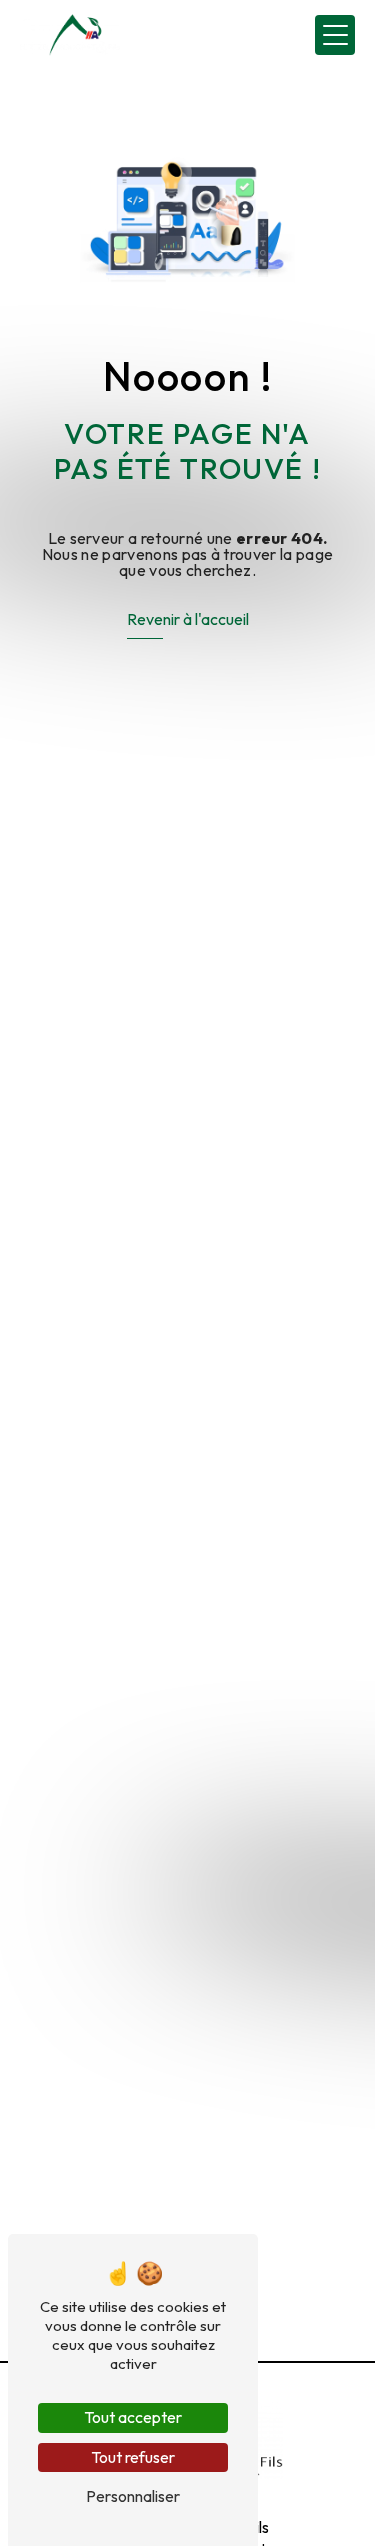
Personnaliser (133, 2496)
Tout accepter (133, 2417)
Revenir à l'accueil (188, 619)
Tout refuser (133, 2457)
